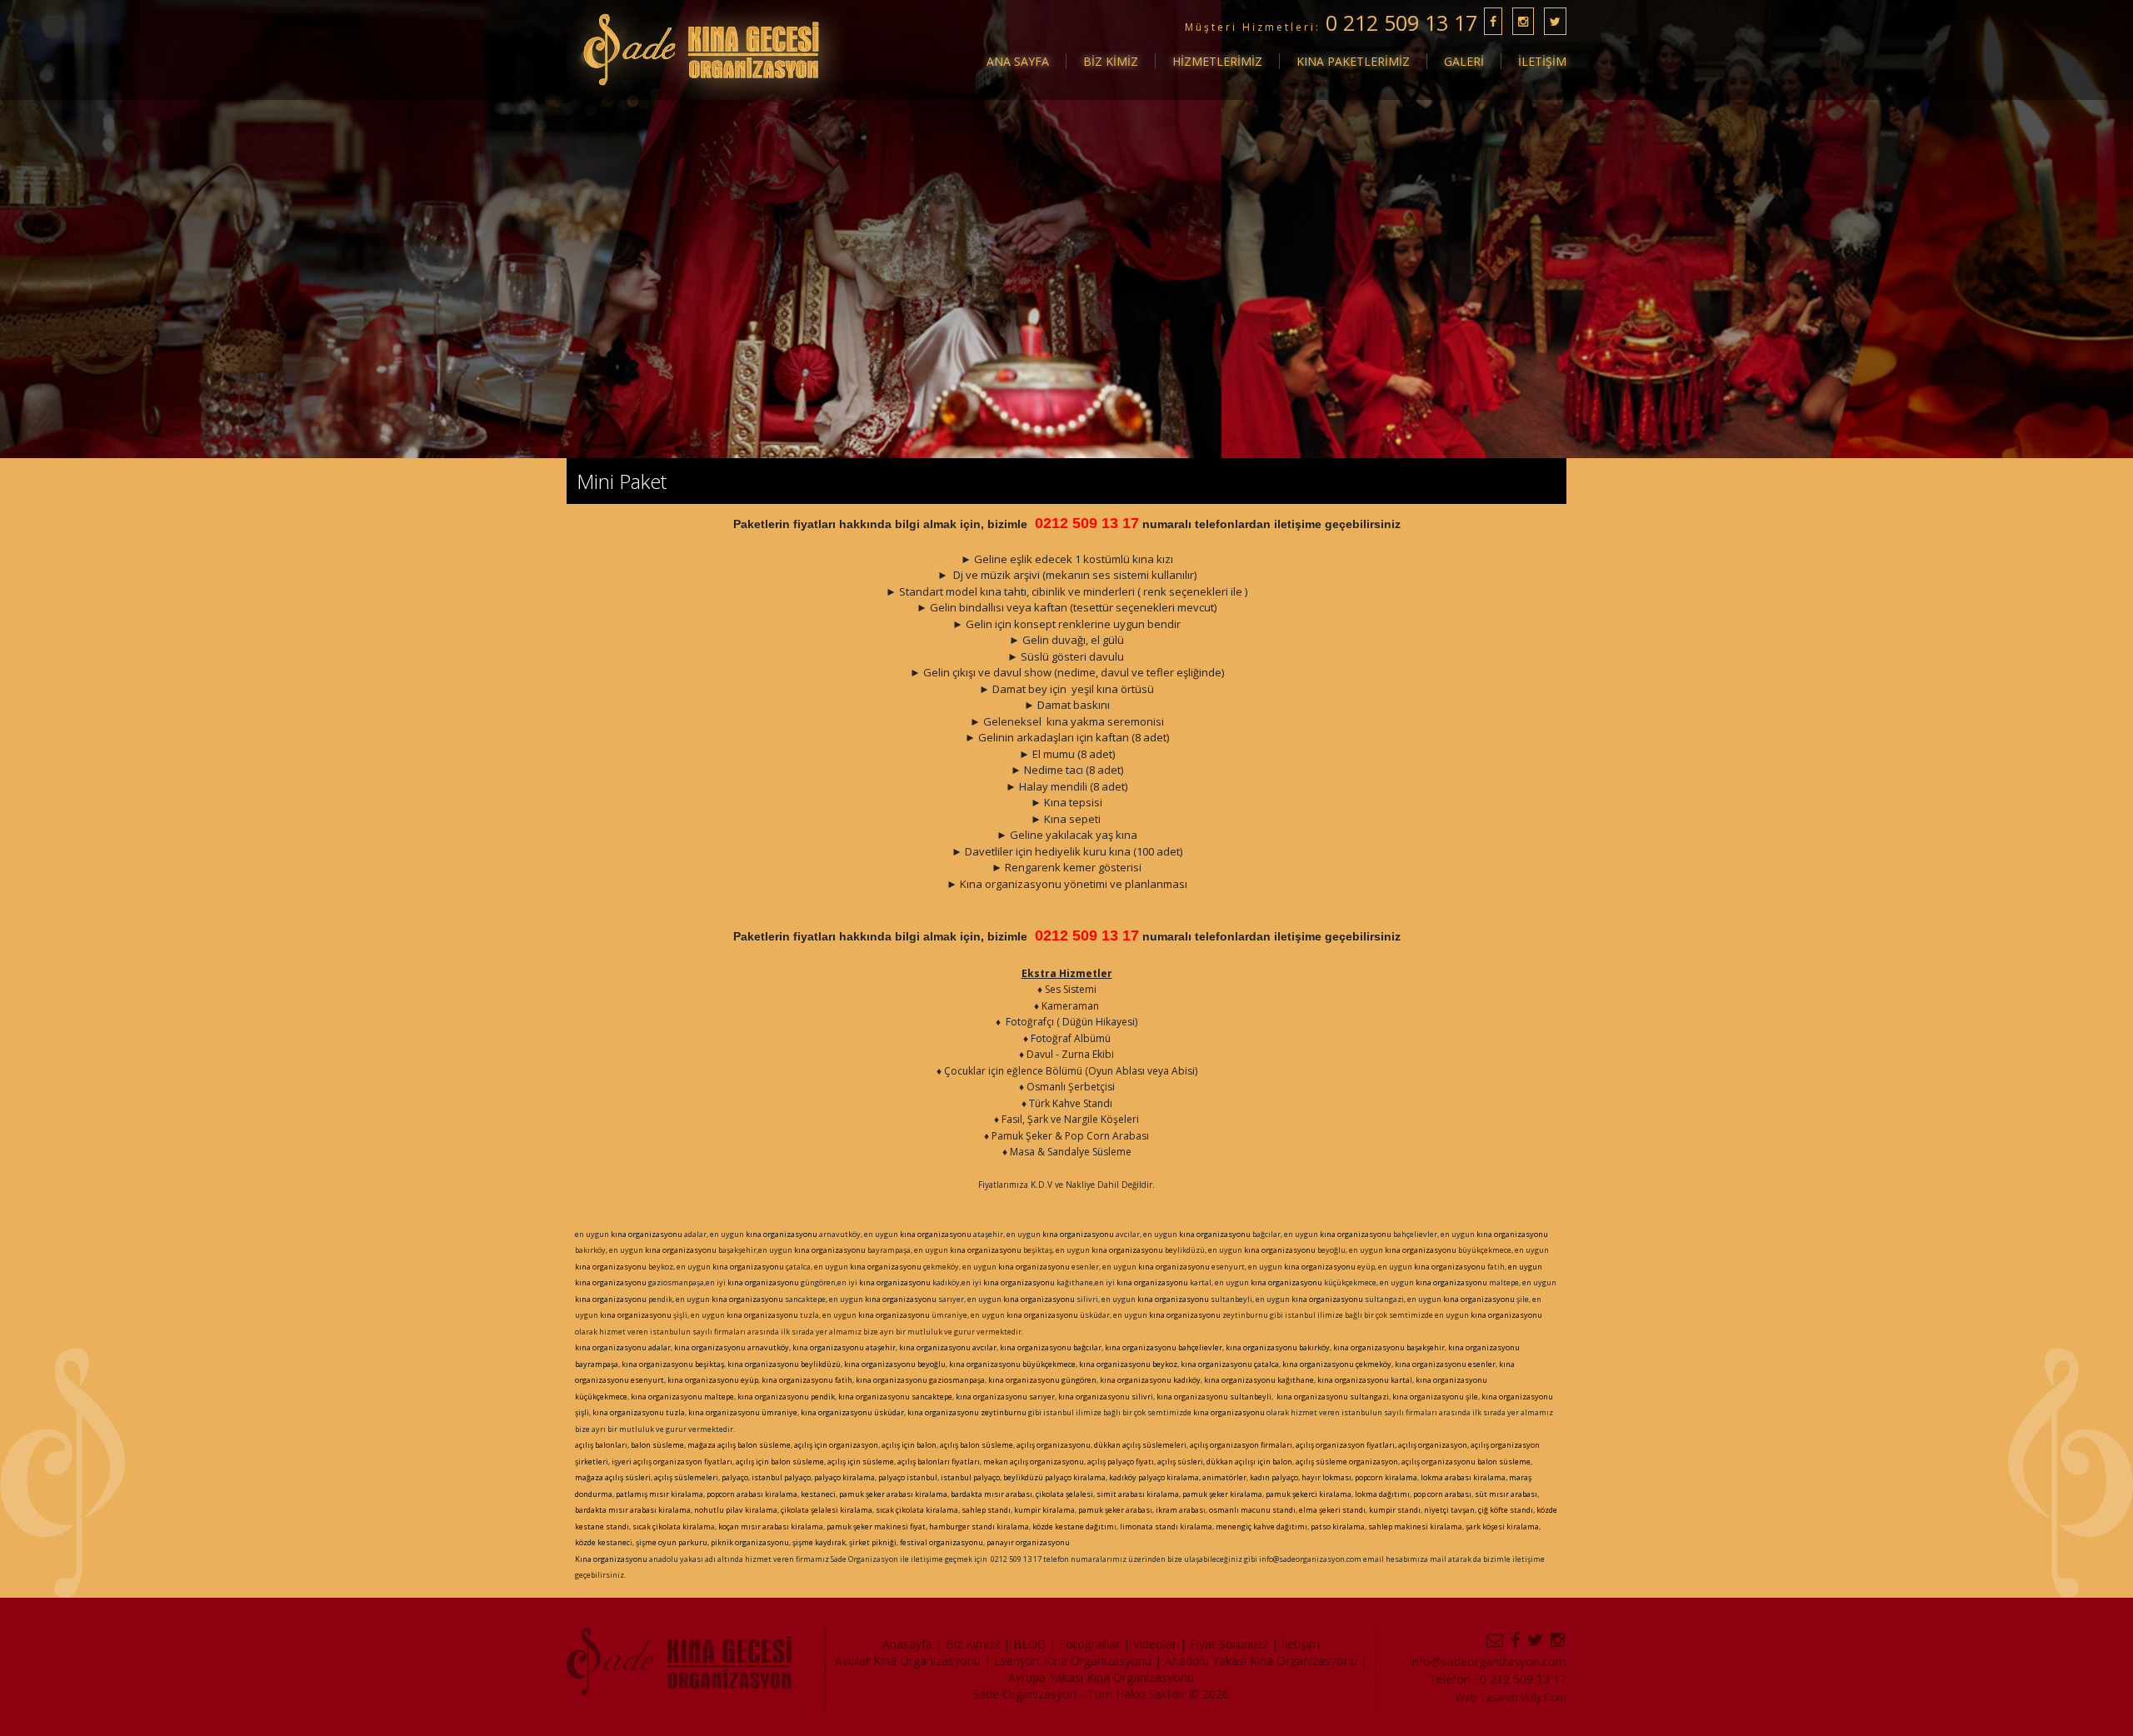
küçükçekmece (601, 1397)
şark (1472, 1526)
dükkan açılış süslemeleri (1140, 1445)
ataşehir (880, 1347)
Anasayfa (907, 1644)
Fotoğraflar (1089, 1644)
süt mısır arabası (1506, 1494)
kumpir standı (1395, 1510)
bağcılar (1086, 1347)
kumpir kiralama (1044, 1510)
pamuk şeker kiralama (1222, 1494)
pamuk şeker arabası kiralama (892, 1494)
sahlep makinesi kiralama (1415, 1526)
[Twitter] (1536, 1640)
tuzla (674, 1412)
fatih (843, 1380)
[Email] (1496, 1640)
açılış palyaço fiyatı (1121, 1462)
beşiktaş (709, 1364)
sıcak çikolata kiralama (917, 1510)
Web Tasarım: (1488, 1697)
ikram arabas (1179, 1510)
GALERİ (1464, 61)
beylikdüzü (820, 1364)
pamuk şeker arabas (1113, 1510)
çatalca (1266, 1364)
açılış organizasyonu (1054, 1445)
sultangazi (1369, 1397)
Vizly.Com (1544, 1697)
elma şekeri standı (1332, 1510)
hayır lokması (1326, 1477)
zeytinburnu (1004, 1412)
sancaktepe (932, 1397)
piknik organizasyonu (750, 1542)
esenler (1481, 1364)
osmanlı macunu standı (1252, 1510)
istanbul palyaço (781, 1477)
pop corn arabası (1442, 1494)
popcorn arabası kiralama (752, 1494)
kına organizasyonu (647, 1234)
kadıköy (1187, 1380)
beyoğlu (931, 1364)
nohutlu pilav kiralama (736, 1510)
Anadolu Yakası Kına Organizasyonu (1261, 1661)
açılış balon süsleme (977, 1445)
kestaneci (818, 1494)
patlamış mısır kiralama (659, 1494)
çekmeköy (1374, 1364)
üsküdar (888, 1412)
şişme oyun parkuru (671, 1542)
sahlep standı (986, 1510)
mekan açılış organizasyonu (1034, 1462)
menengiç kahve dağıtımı (1261, 1526)
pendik (823, 1397)
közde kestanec (602, 1542)
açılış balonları (601, 1445)
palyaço (735, 1477)
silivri (1141, 1397)
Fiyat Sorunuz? (1229, 1644)
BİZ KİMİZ (1111, 61)
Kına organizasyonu (611, 1559)
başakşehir (1425, 1347)
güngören (1078, 1380)
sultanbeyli (1250, 1397)
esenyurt (647, 1380)
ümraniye (779, 1412)
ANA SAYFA (1018, 61)
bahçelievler (1199, 1347)
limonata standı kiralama (1166, 1526)
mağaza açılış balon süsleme (739, 1445)
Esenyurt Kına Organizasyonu (1073, 1661)
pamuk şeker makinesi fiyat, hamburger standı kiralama (928, 1526)
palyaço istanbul (908, 1477)
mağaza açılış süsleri (613, 1477)
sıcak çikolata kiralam (672, 1526)
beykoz (1164, 1364)
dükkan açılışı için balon (1249, 1462)
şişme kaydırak (819, 1542)
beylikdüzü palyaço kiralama (1054, 1477)
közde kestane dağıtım (1073, 1526)
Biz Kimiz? (973, 1644)
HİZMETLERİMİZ (1217, 61)
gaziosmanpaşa (957, 1380)
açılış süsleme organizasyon (1347, 1462)
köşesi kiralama (1511, 1526)
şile (1471, 1397)
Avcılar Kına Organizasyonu (908, 1661)
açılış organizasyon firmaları (1241, 1445)
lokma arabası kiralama (1463, 1477)
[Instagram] (1559, 1640)
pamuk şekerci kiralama (1309, 1494)
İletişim (1301, 1644)
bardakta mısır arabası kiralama (633, 1510)
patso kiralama (1338, 1526)
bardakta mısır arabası (992, 1494)
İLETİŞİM (1542, 61)
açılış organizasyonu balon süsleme (1465, 1462)
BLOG (1029, 1644)
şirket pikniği (873, 1542)
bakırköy (1314, 1347)
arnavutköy (767, 1347)
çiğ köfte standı (1505, 1510)
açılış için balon (909, 1445)
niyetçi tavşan (1449, 1510)
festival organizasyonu (942, 1542)
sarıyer (1041, 1397)
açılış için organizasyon (836, 1445)
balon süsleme (657, 1445)
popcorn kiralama (1386, 1477)
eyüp (749, 1380)
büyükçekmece (1048, 1364)
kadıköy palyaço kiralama (1154, 1477)
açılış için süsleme (861, 1462)
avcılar (984, 1347)
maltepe (718, 1397)
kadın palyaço (1274, 1477)
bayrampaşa (597, 1364)
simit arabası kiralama (1137, 1494)
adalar (659, 1347)
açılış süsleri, (1181, 1462)
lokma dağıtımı (1382, 1494)
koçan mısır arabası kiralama (770, 1526)
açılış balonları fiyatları (939, 1462)
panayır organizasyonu (1028, 1542)
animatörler (1224, 1477)
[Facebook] (1516, 1640)
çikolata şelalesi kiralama (827, 1510)
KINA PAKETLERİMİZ (1353, 61)
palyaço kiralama (844, 1477)
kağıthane (1295, 1380)
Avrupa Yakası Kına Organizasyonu (1101, 1677)
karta (1399, 1380)
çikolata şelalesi (1064, 1494)
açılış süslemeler (685, 1477)
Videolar (1155, 1644)
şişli (582, 1412)
